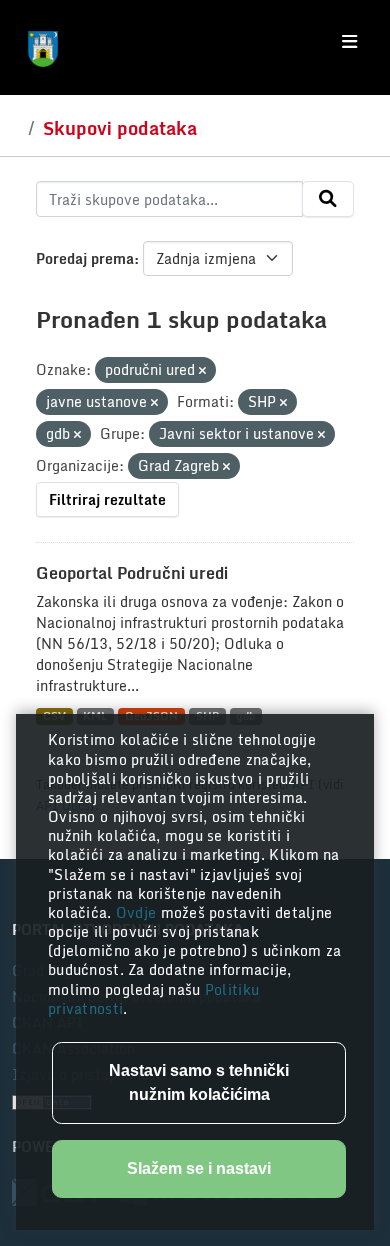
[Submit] (328, 199)
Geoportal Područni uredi (132, 573)
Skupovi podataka (120, 128)
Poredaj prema (85, 258)
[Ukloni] (202, 371)
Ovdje (138, 912)
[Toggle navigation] (349, 42)
